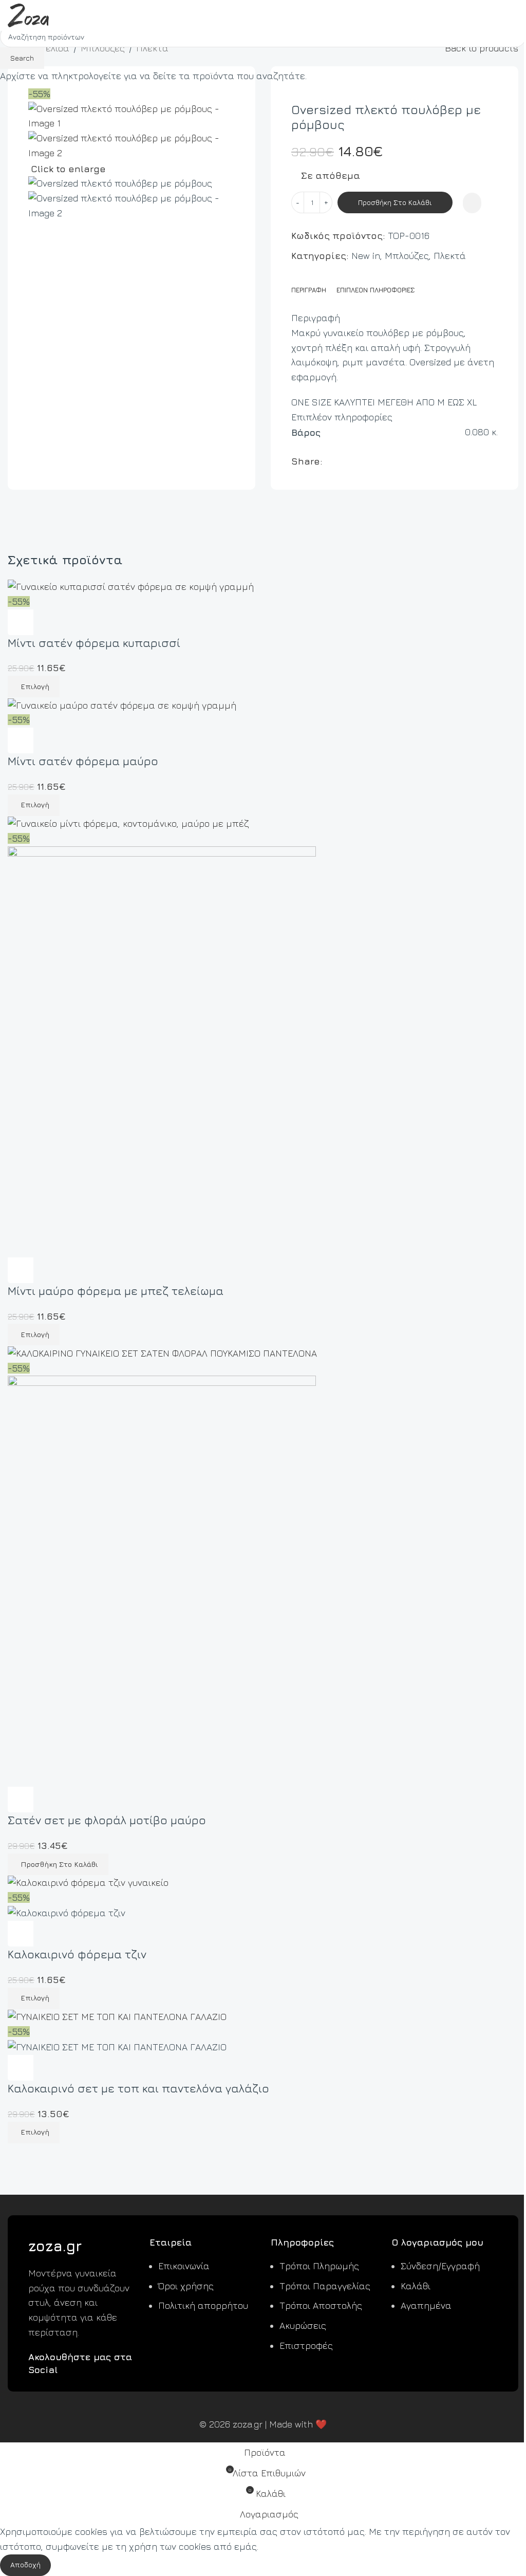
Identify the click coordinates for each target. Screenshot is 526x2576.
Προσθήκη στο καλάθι (395, 202)
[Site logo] (28, 14)
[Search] (496, 15)
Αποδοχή (25, 2564)
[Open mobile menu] (514, 15)
